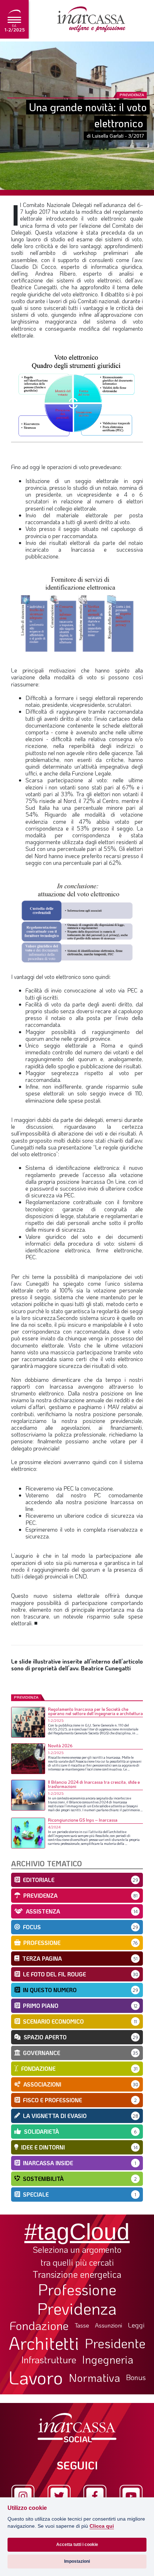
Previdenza (77, 2308)
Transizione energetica (77, 2274)
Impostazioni (77, 2561)
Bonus (136, 2377)
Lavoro (36, 2377)
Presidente (115, 2343)
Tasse (82, 2325)
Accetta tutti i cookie (77, 2545)
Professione (77, 2289)
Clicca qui (102, 2526)
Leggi (136, 2325)
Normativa (95, 2378)
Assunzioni (109, 2325)
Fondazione (39, 2325)
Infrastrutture (49, 2360)
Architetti (44, 2343)
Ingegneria (108, 2360)
